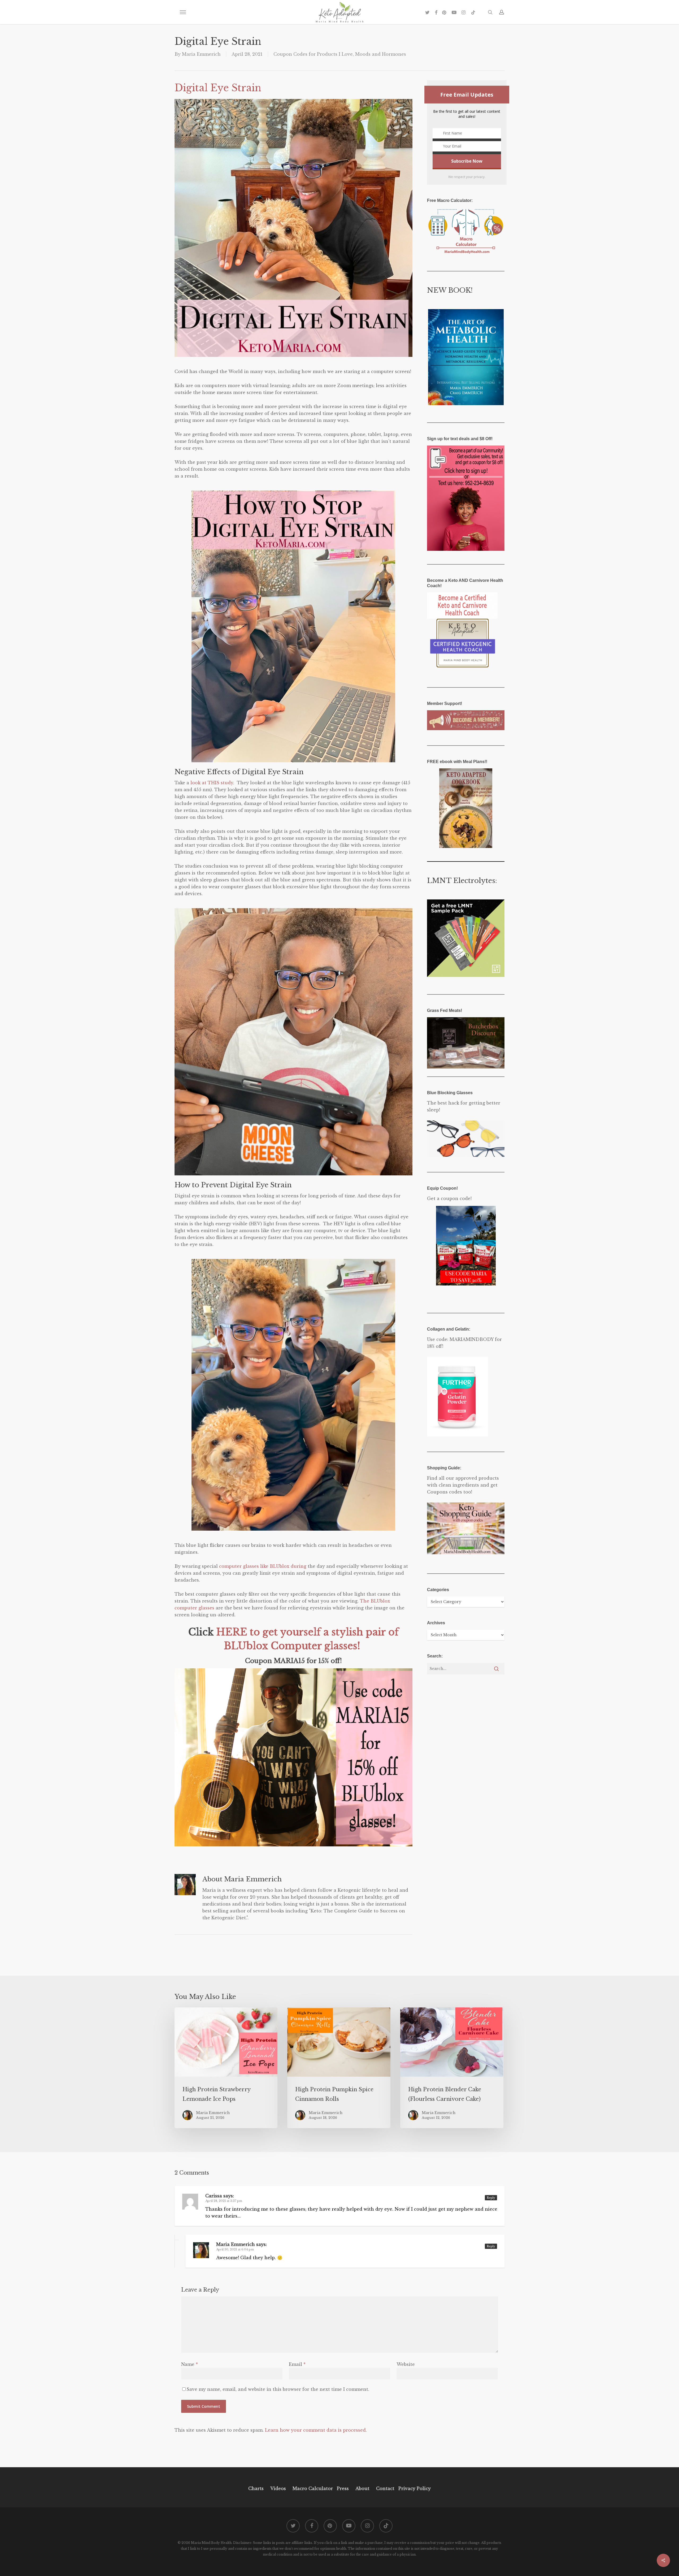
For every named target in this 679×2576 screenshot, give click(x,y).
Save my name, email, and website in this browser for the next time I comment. (278, 2389)
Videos (278, 2488)
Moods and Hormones (381, 54)
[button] (183, 12)
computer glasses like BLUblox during (263, 1566)
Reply (491, 2198)
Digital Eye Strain (218, 88)
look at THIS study (212, 783)
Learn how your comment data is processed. (316, 2430)
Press (343, 2488)
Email (297, 2364)
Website (406, 2364)
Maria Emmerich (201, 54)
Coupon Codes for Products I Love (313, 54)
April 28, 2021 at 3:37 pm (224, 2201)
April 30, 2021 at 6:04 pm (235, 2249)
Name (190, 2364)
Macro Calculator (313, 2488)
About (362, 2488)
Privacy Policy (414, 2488)
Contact (385, 2488)
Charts (256, 2488)
